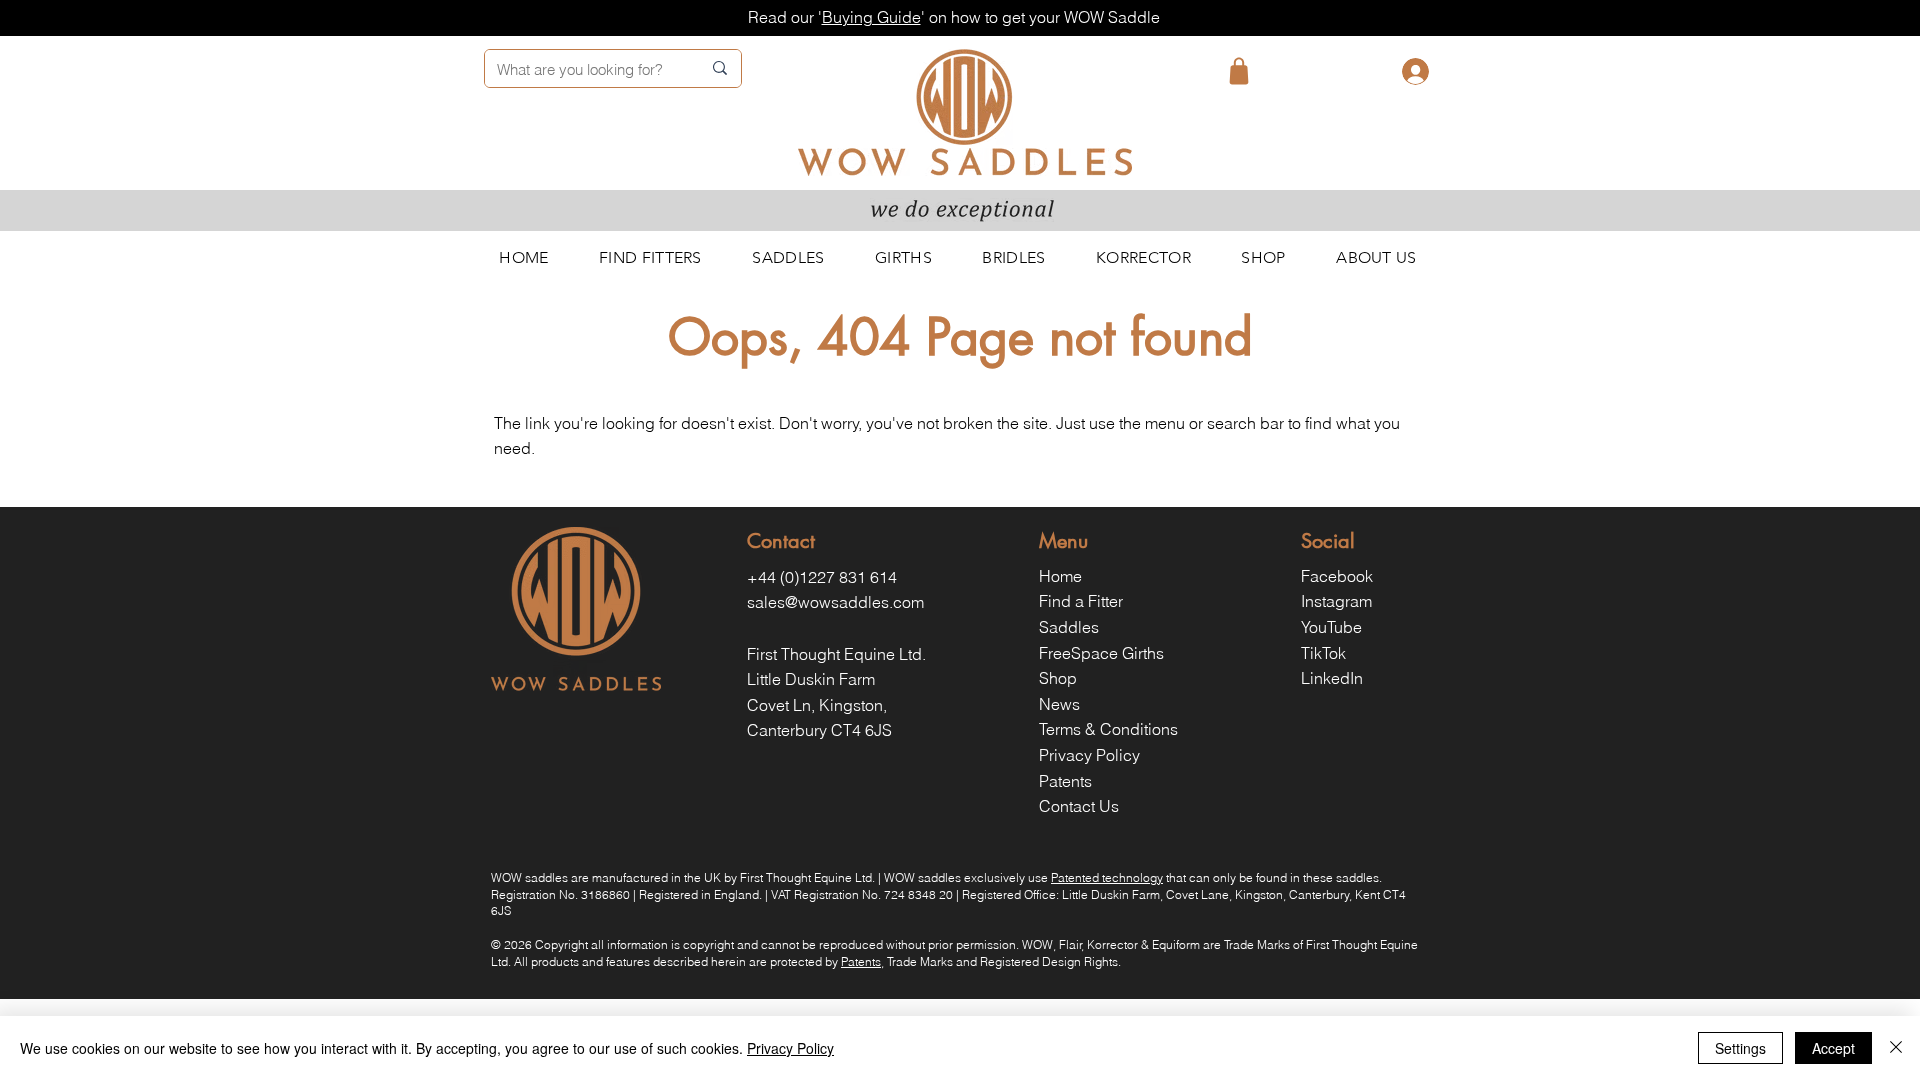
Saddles (1069, 627)
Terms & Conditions (1108, 729)
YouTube (1331, 627)
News (1059, 704)
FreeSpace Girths (1101, 653)
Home (1060, 576)
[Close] (1896, 1048)
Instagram (1336, 601)
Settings (1740, 1048)
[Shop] (1239, 71)
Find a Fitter (1081, 601)
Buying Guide (871, 17)
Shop (1058, 678)
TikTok (1323, 653)
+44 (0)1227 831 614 (822, 577)
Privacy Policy (1089, 755)
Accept (1833, 1048)
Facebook (1337, 576)
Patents (1065, 781)
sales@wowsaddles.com (835, 602)
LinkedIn (1332, 678)
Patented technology (1107, 877)
